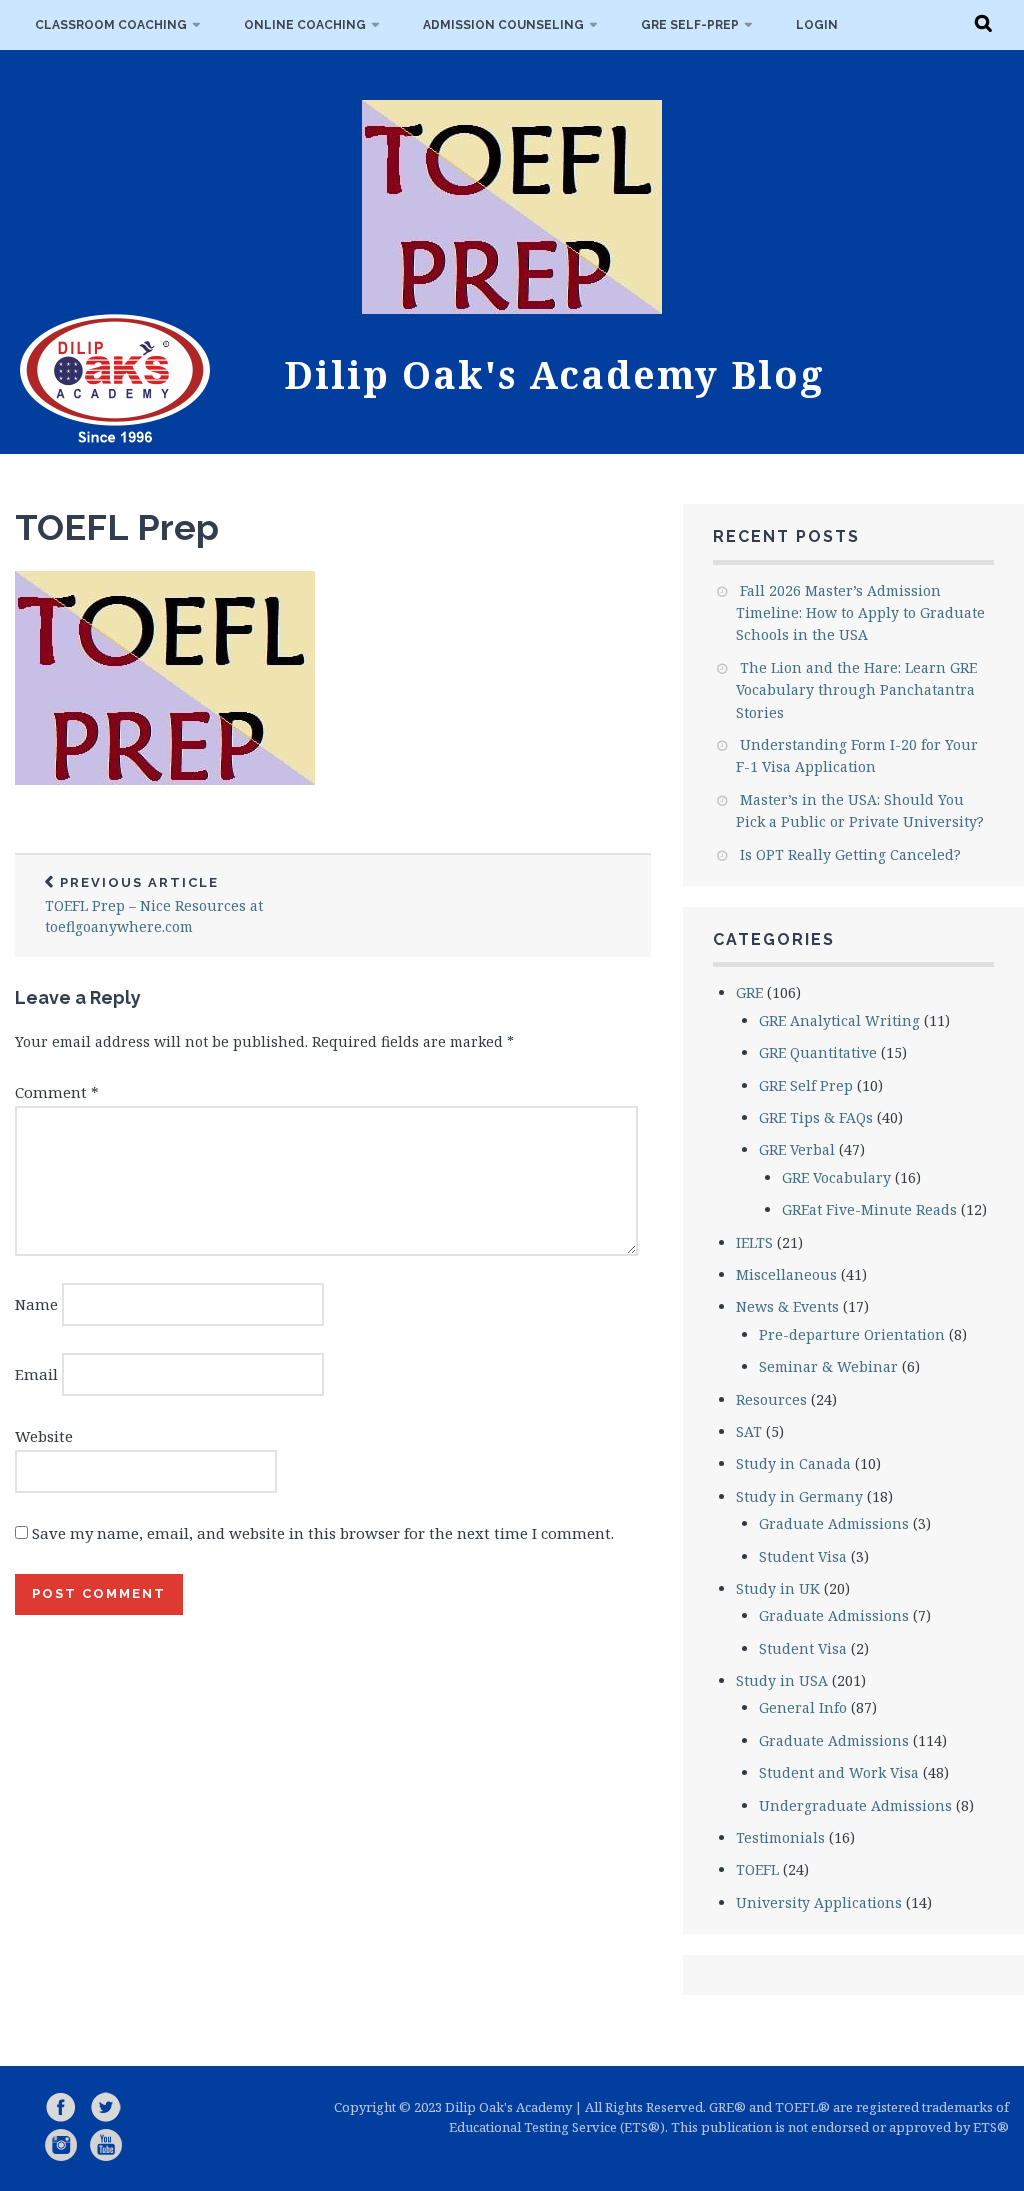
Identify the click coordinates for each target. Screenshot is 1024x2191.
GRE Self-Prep (690, 25)
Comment (57, 1092)
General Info (803, 1707)
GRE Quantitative (818, 1052)
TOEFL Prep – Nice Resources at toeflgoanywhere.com (154, 906)
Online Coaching (305, 25)
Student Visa (803, 1556)
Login (817, 25)
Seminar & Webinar (828, 1366)
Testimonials (780, 1837)
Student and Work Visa (839, 1772)
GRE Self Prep (806, 1085)
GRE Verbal (797, 1149)
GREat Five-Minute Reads (869, 1209)
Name (36, 1304)
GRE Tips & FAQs (816, 1117)
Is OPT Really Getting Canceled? (850, 854)
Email (36, 1374)
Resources (771, 1399)
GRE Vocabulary (836, 1177)
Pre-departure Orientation (852, 1334)
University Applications (819, 1902)
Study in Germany (799, 1496)
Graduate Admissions (834, 1523)
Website (44, 1436)
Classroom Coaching (111, 25)
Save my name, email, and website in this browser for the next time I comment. (323, 1533)
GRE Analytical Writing (839, 1020)
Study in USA (782, 1680)
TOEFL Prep (117, 527)
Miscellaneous (786, 1274)
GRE (749, 992)
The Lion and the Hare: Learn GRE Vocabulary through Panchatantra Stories (856, 690)
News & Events (787, 1306)
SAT (749, 1431)
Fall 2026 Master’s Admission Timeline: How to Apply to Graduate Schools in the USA (860, 613)
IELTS (754, 1242)
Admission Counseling (503, 25)
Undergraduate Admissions (855, 1805)
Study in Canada (793, 1463)
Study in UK (778, 1588)
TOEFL (757, 1869)
